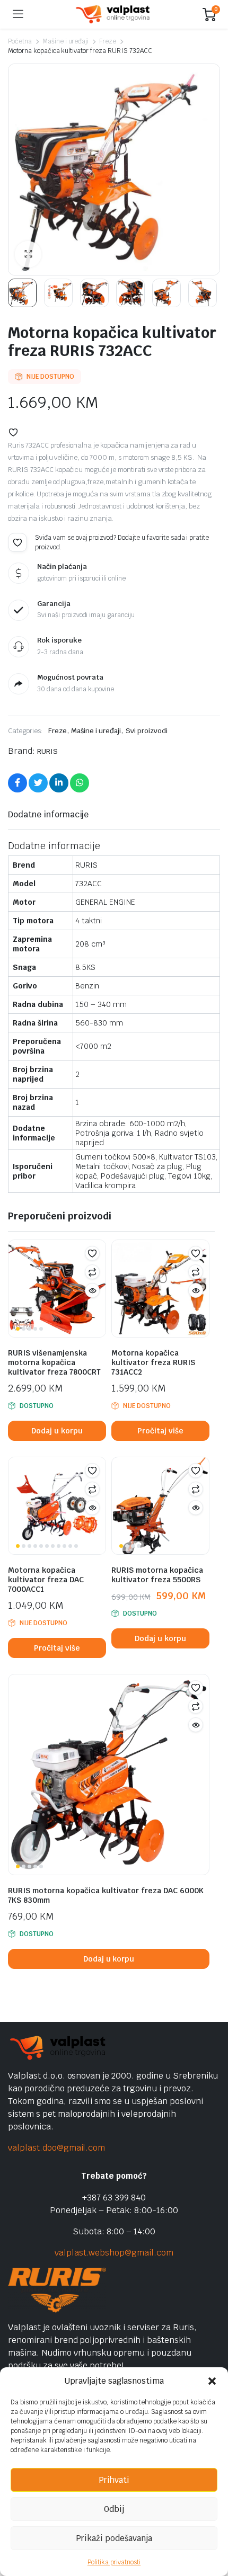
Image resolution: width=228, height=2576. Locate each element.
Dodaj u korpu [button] (57, 1431)
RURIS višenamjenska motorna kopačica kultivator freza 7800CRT (54, 1362)
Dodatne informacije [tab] (48, 814)
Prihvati (114, 2480)
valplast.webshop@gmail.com (114, 2253)
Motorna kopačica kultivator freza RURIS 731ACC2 (153, 1362)
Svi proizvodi (147, 731)
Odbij (114, 2509)
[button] (212, 2381)
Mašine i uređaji (66, 41)
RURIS (47, 751)
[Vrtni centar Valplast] (113, 15)
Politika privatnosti (114, 2562)
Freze (108, 41)
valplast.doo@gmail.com (56, 2148)
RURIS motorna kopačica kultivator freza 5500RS (157, 1575)
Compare (92, 1272)
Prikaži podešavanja (114, 2538)
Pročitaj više (160, 1431)
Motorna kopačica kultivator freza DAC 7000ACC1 (46, 1580)
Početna (20, 41)
